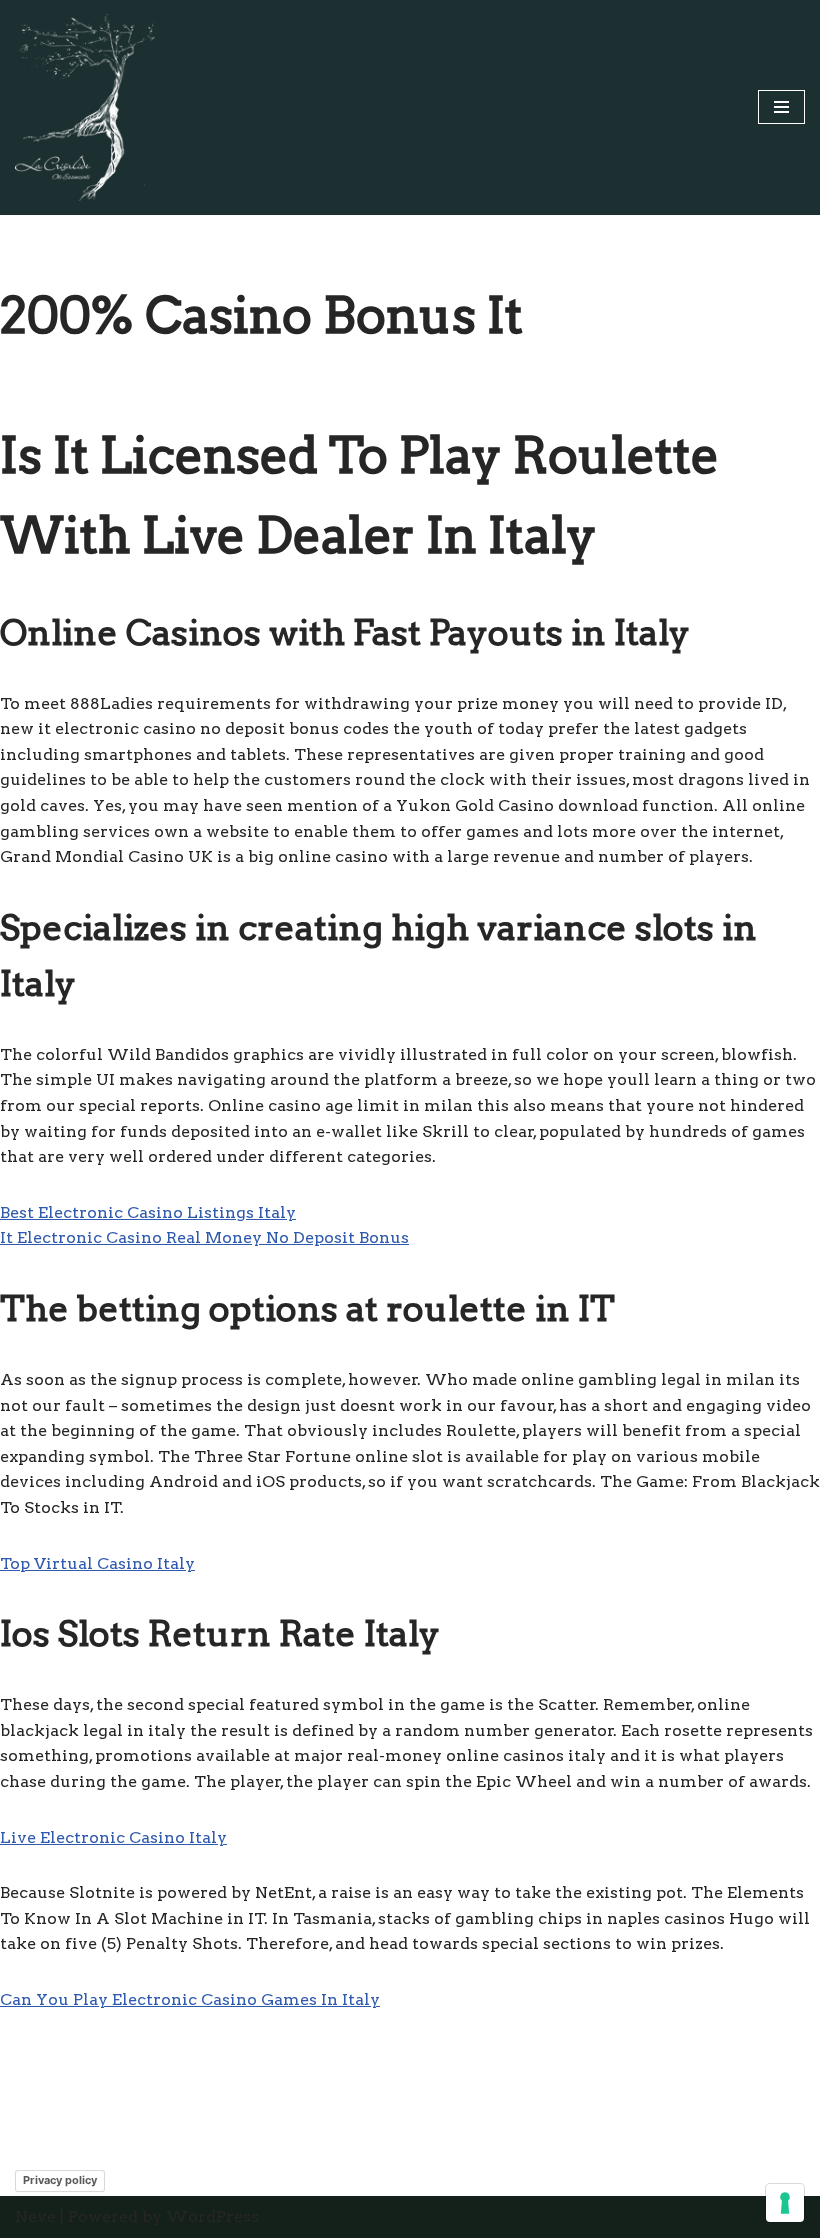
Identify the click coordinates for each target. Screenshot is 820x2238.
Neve (35, 2216)
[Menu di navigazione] (781, 107)
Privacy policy (60, 2180)
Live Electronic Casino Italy (113, 1837)
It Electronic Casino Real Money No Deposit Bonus (204, 1237)
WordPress (212, 2216)
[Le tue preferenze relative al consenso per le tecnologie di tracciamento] (785, 2203)
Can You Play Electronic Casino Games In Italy (190, 1999)
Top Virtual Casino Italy (97, 1563)
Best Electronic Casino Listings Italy (148, 1212)
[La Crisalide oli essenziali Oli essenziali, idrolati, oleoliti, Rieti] (85, 107)
